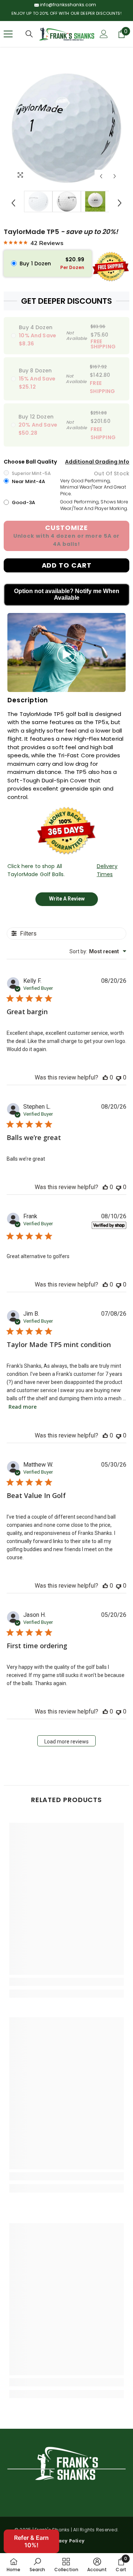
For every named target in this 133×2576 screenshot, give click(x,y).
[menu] (8, 34)
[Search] (29, 34)
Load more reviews (66, 1742)
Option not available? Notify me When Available (67, 594)
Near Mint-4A (29, 481)
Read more (23, 1407)
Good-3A (23, 502)
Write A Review (67, 899)
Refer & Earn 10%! (31, 2541)
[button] (101, 176)
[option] (66, 128)
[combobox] (98, 951)
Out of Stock (112, 473)
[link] (66, 1982)
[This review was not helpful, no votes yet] (119, 1077)
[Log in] (104, 34)
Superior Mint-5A (31, 473)
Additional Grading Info (97, 462)
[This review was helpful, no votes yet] (105, 1077)
